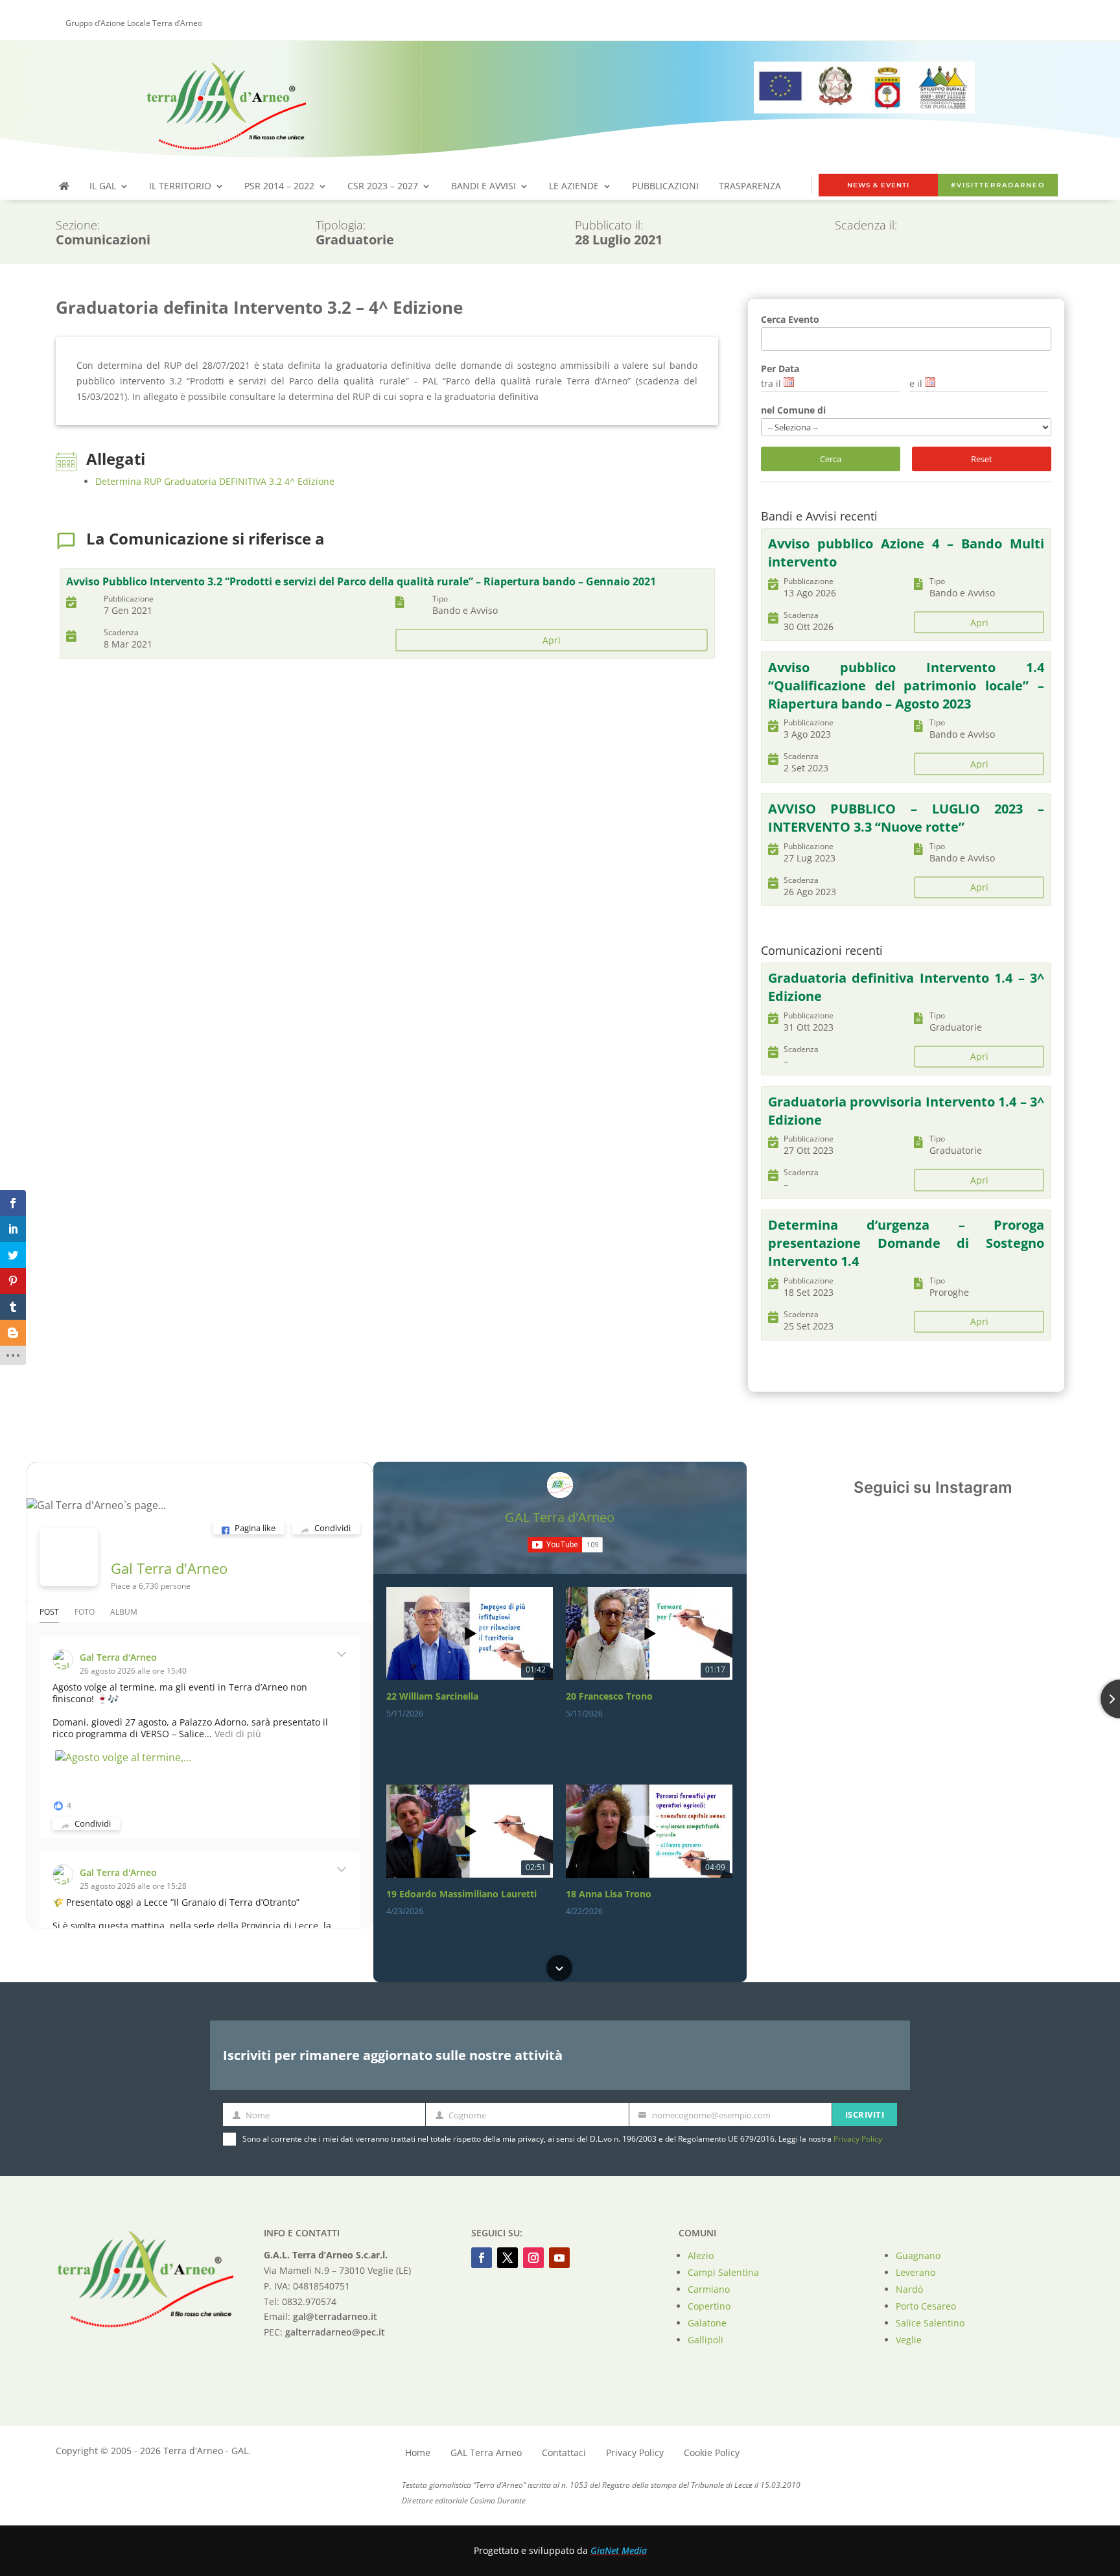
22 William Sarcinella (432, 1696)
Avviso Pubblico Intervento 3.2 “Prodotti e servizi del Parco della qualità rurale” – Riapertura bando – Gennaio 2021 (361, 581)
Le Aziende (574, 187)
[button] (559, 1588)
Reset (982, 459)
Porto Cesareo (926, 2306)
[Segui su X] (507, 2258)
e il (916, 383)
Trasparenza (750, 187)
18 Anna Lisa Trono (609, 1894)
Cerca (831, 459)
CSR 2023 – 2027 (383, 187)
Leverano (916, 2272)
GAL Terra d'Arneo (560, 1517)
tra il (771, 383)
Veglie (909, 2340)
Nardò (909, 2289)
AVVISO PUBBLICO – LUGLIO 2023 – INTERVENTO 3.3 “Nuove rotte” (906, 818)
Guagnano (918, 2255)
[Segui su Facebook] (482, 2258)
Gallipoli (706, 2340)
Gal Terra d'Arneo (169, 1568)
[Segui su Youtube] (559, 2258)
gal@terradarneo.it (335, 2316)
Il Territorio (180, 187)
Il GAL (103, 187)
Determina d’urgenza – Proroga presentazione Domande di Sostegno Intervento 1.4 (906, 1243)
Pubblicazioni (665, 187)
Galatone (707, 2323)
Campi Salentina (723, 2272)
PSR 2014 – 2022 (279, 187)
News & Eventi (878, 185)
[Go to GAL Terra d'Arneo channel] (560, 1485)
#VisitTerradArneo (998, 185)
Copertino (709, 2306)
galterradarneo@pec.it (335, 2332)
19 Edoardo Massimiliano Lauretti (461, 1894)
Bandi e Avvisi (484, 187)
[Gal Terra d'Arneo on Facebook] (69, 1557)
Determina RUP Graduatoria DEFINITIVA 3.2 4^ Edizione (215, 481)
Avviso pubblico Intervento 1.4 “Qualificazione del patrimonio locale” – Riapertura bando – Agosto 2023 (906, 685)
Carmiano (709, 2289)
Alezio (701, 2255)
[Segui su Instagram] (533, 2258)
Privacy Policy (858, 2139)
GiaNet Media (619, 2550)
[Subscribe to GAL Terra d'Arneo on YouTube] (565, 1545)
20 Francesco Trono (609, 1696)
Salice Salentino (930, 2323)
